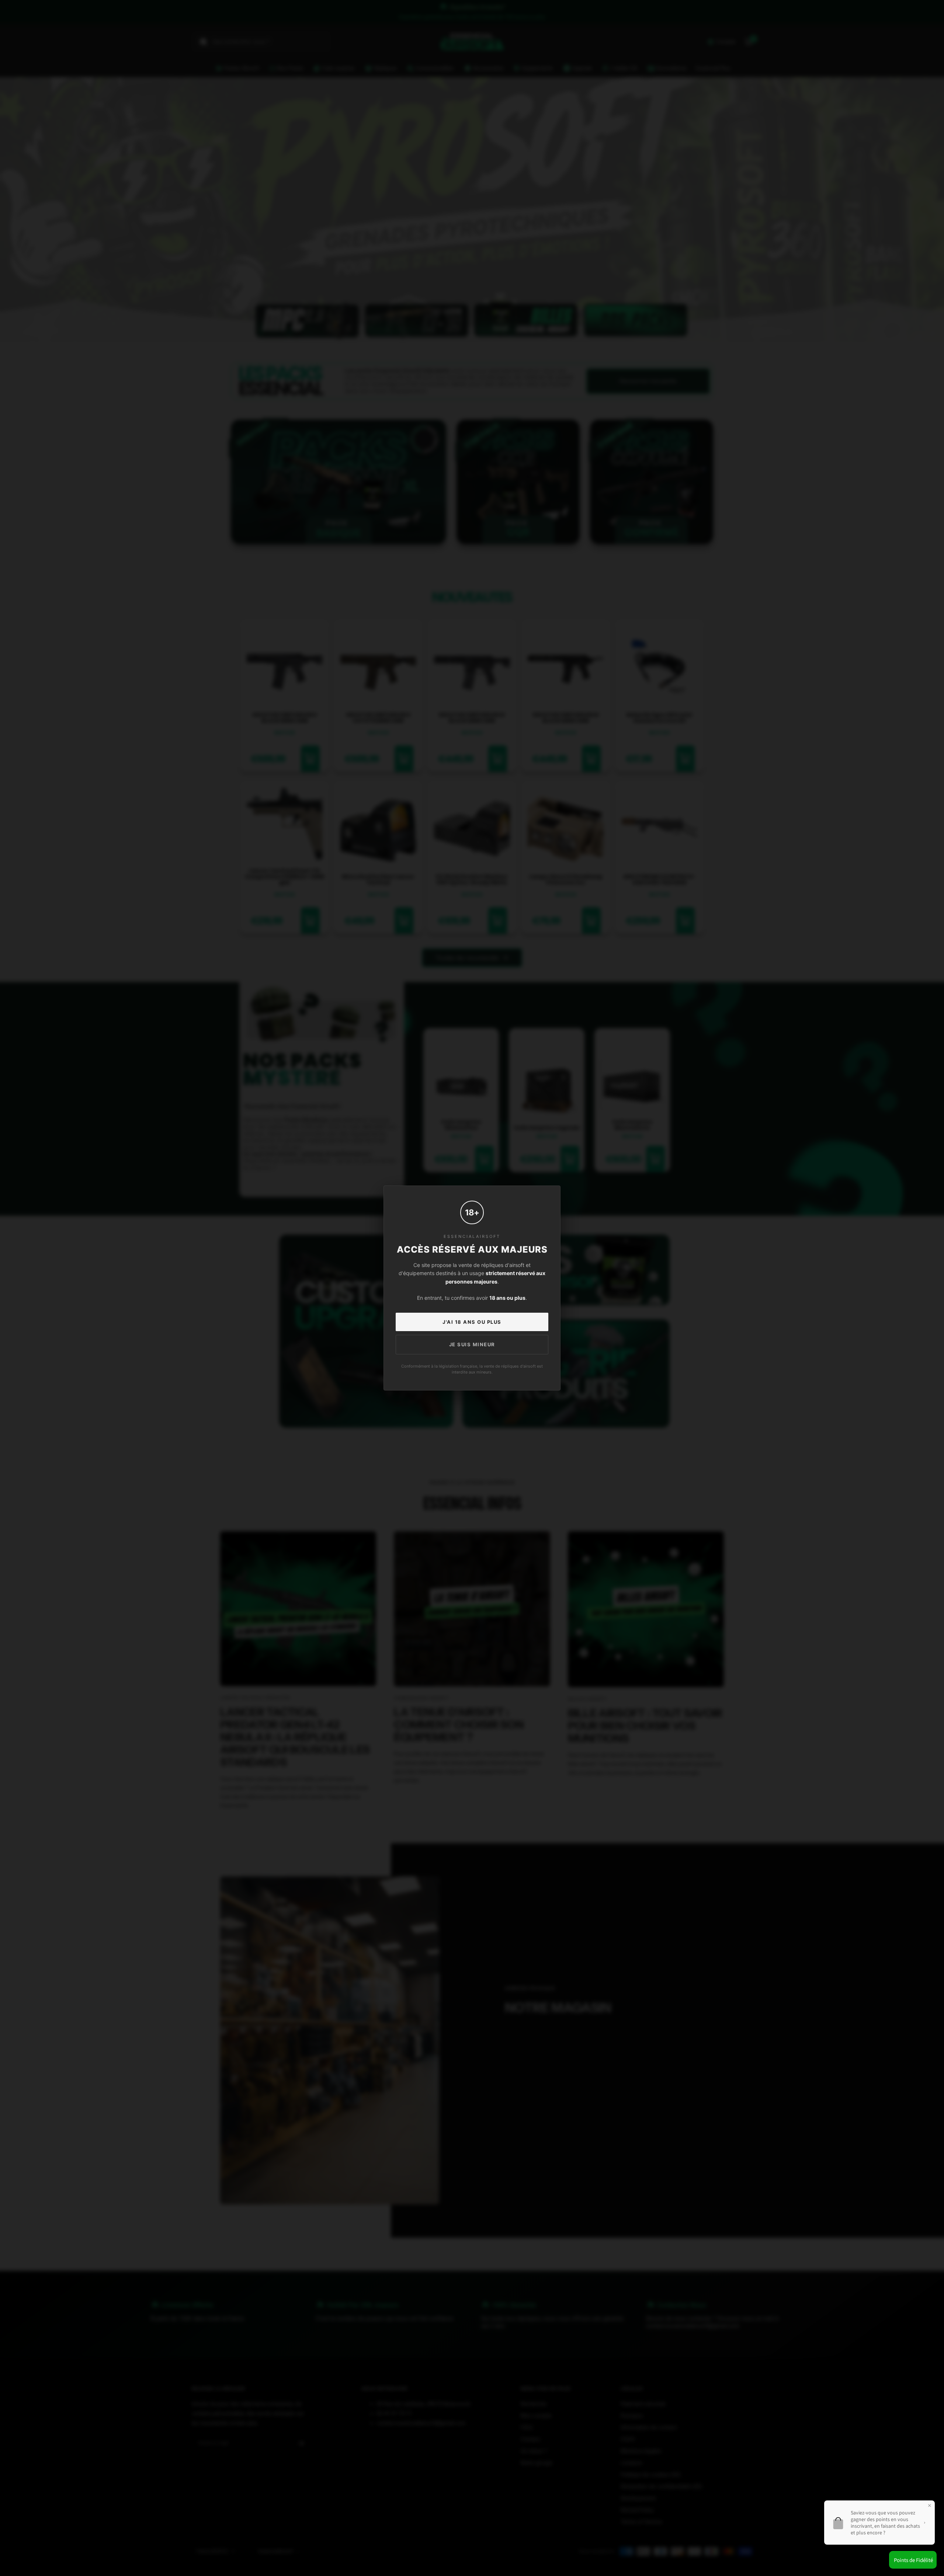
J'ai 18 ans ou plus (472, 1322)
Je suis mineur (472, 1344)
